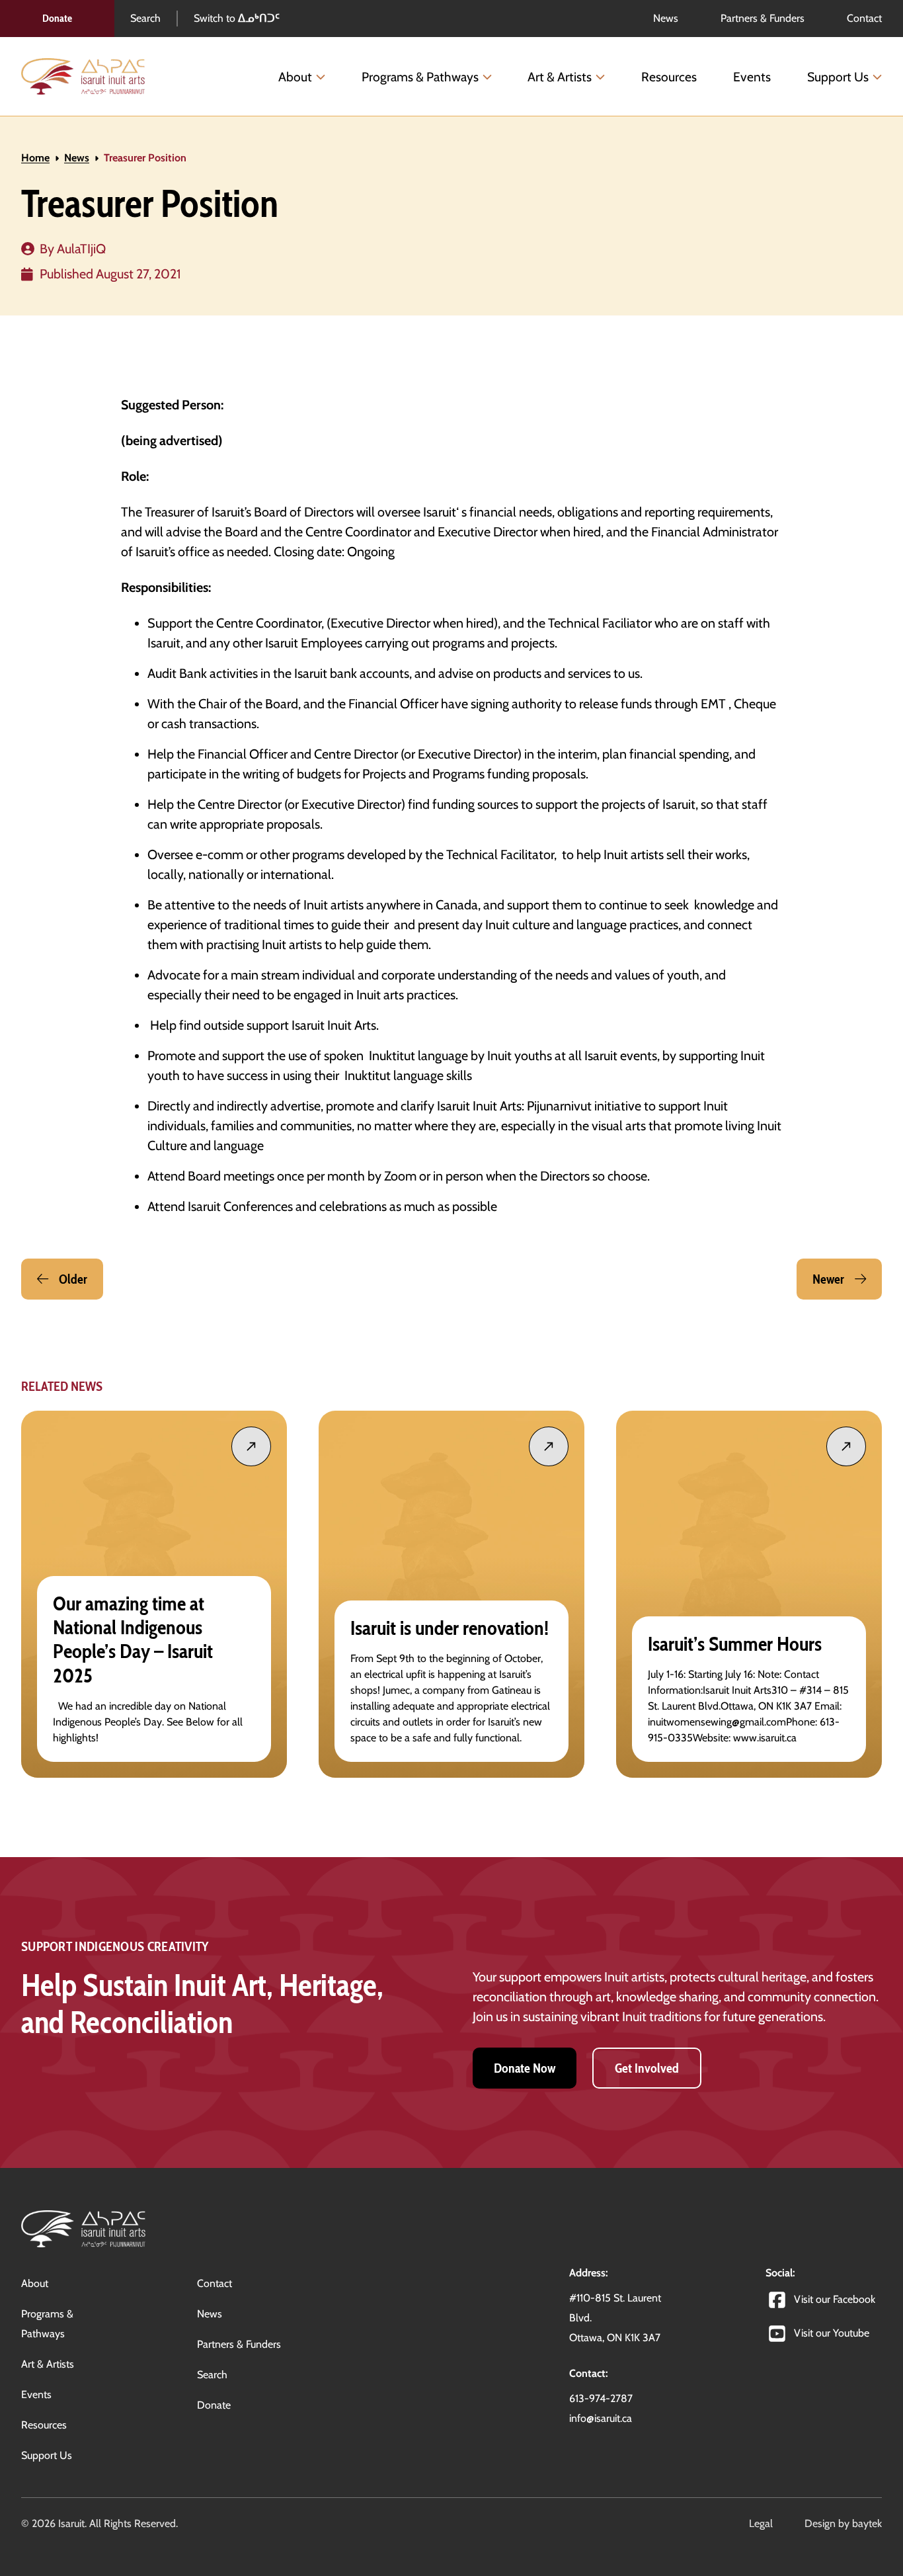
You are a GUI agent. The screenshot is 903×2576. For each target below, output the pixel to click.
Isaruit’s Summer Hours (735, 1644)
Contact (215, 2283)
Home (35, 158)
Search (145, 18)
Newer (828, 1279)
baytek (867, 2523)
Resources (669, 77)
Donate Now (525, 2068)
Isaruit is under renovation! (451, 1628)
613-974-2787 (601, 2398)
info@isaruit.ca (601, 2418)
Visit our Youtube (832, 2333)
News (77, 158)
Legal (761, 2523)
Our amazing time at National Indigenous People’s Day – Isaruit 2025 (133, 1640)
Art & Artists (560, 77)
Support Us (838, 77)
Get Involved (647, 2068)
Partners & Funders (239, 2344)
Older (73, 1279)
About (295, 77)
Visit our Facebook (835, 2299)
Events (752, 77)
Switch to (237, 18)
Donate (57, 18)
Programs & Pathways (420, 77)
